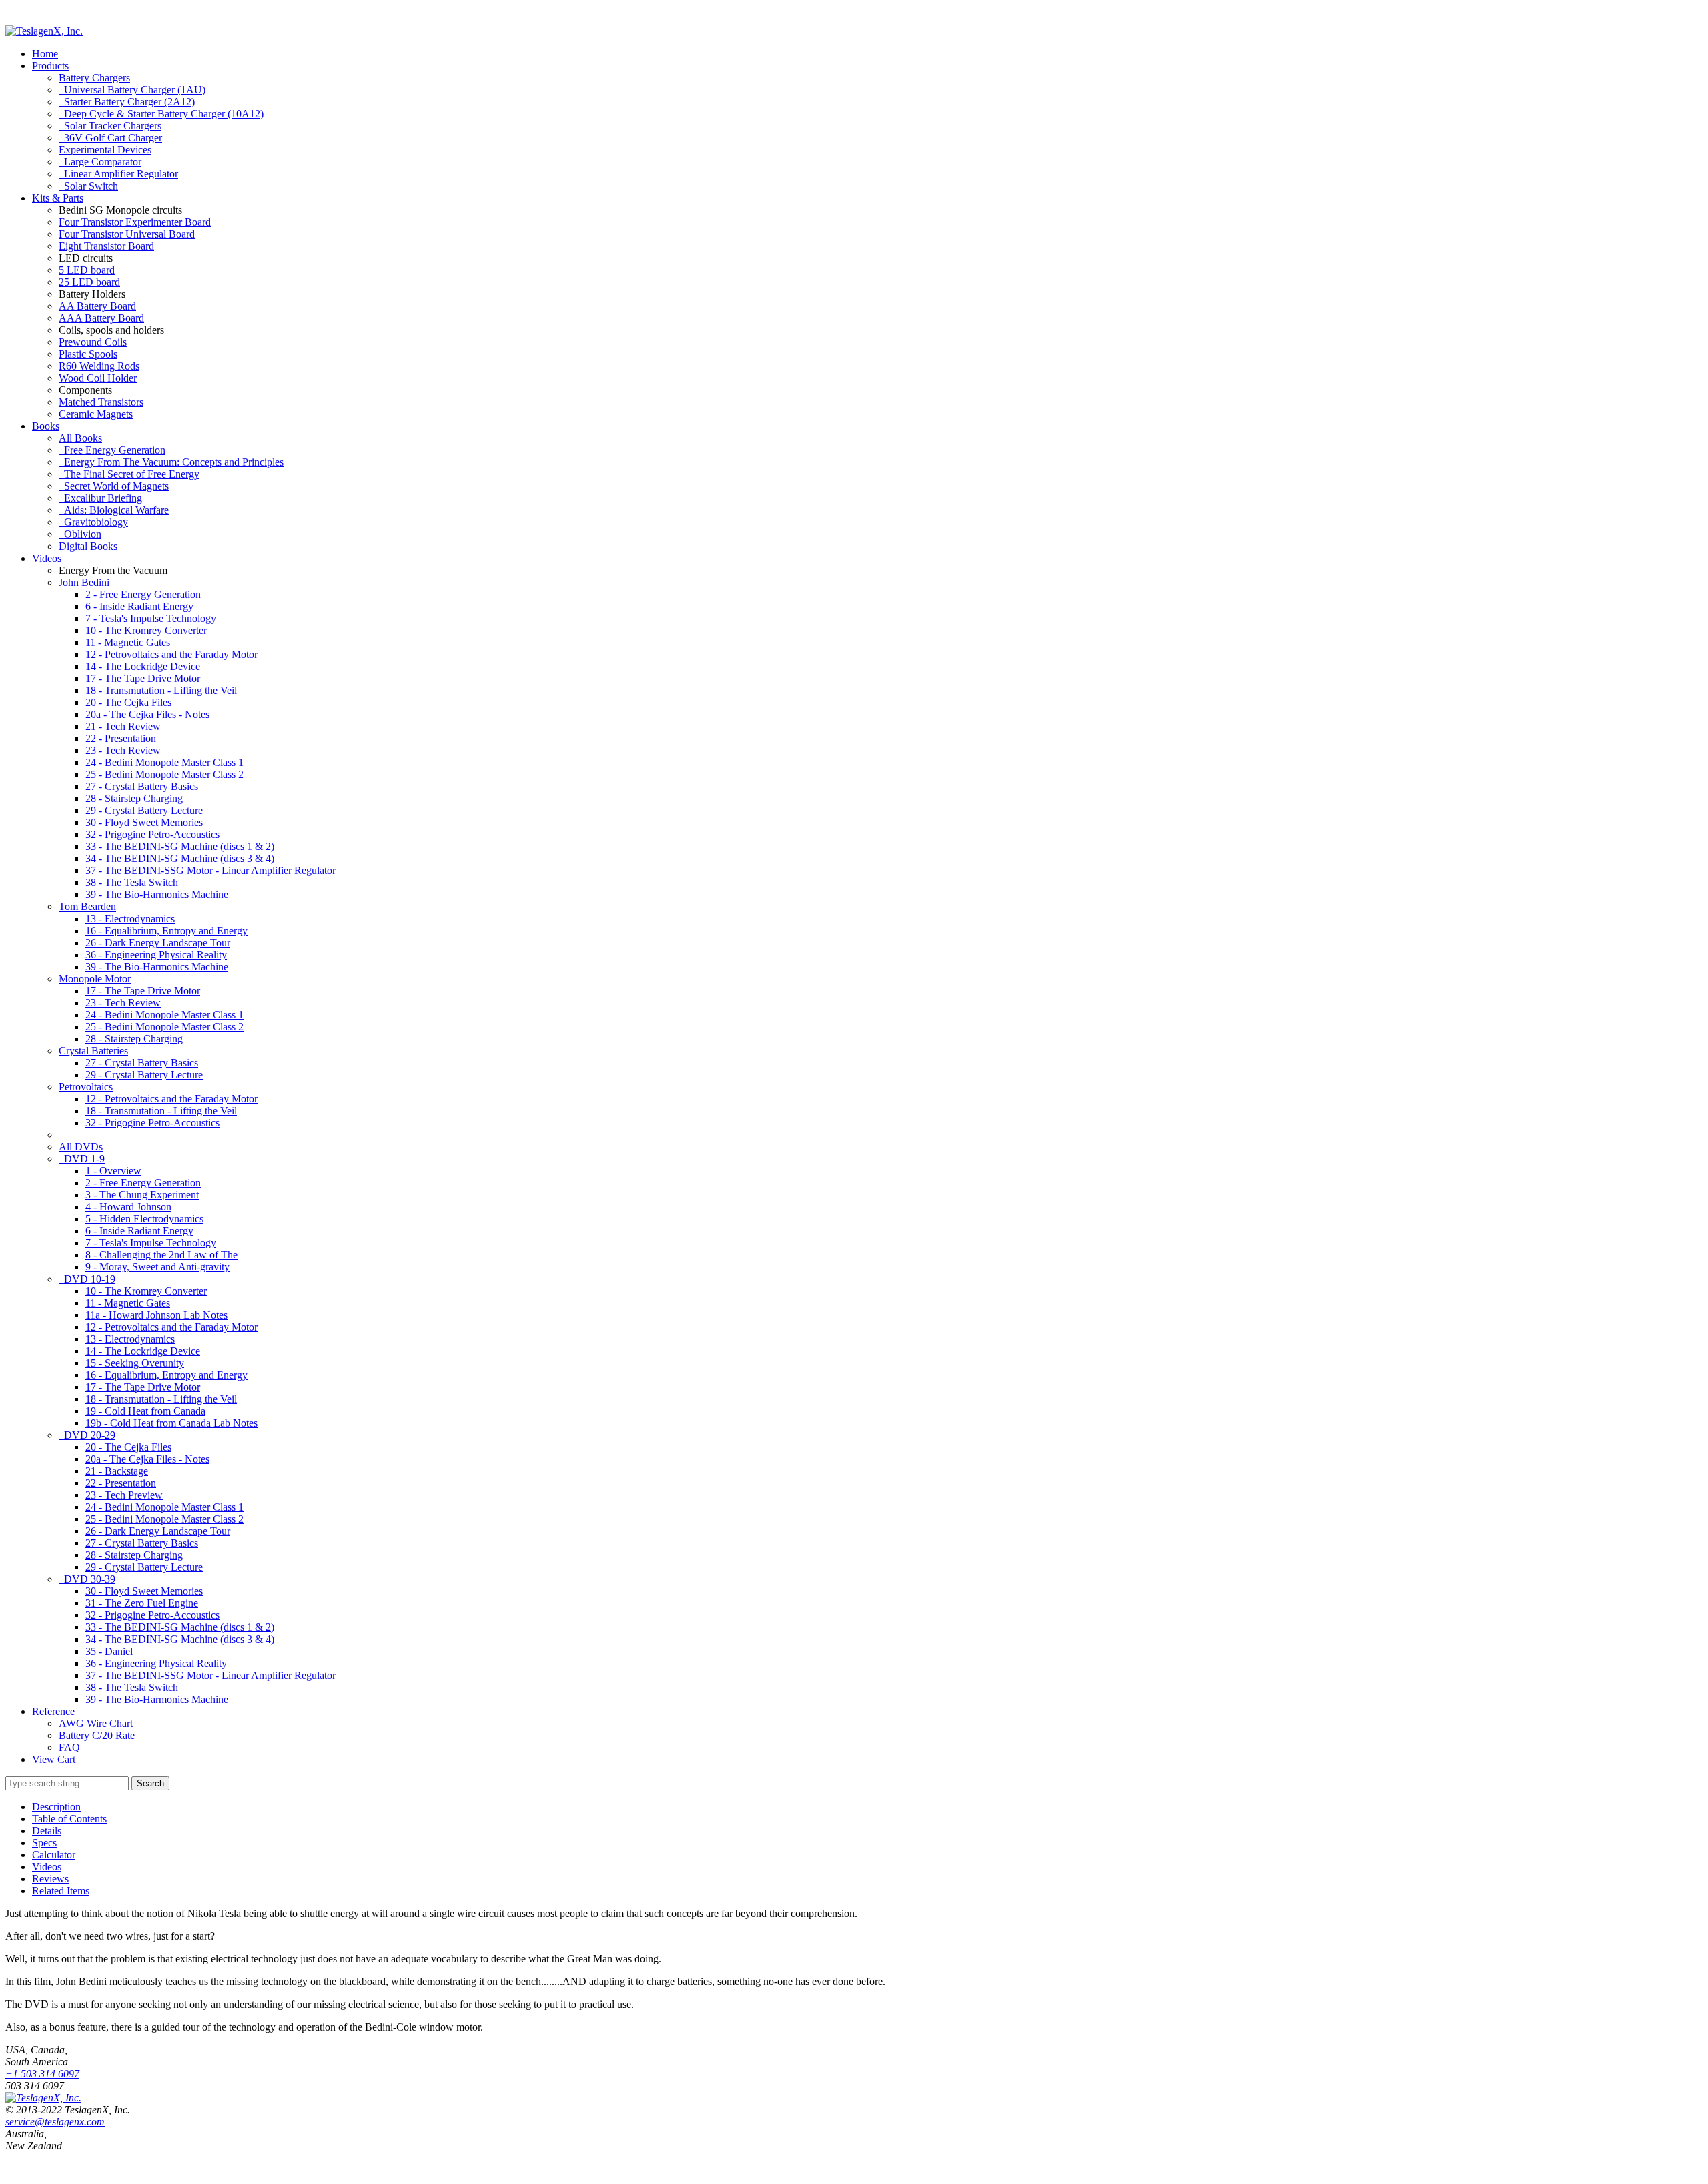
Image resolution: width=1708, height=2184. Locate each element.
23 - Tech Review (123, 750)
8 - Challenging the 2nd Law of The (161, 1255)
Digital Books (88, 546)
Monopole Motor (95, 979)
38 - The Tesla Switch (132, 882)
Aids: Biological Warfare (114, 510)
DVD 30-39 (87, 1579)
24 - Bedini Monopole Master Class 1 (164, 762)
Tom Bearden (87, 906)
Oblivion (80, 534)
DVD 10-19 (87, 1279)
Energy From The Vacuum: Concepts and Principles (171, 462)
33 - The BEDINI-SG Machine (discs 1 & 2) (180, 846)
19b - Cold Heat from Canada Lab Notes (171, 1423)
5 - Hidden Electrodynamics (144, 1219)
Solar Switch (88, 186)
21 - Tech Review (123, 726)
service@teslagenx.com (55, 2122)
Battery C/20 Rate (97, 1735)
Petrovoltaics (86, 1087)
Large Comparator (100, 162)
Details (47, 1831)
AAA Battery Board (101, 318)
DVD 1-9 (82, 1159)
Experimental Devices (105, 150)
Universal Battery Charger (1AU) (132, 90)
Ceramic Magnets (96, 414)
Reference (53, 1711)
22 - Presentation (121, 738)
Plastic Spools (88, 354)
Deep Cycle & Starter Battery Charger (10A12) (161, 114)
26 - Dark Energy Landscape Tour (158, 943)
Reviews (50, 1879)
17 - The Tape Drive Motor (143, 678)
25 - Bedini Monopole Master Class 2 (164, 774)
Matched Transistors (101, 402)
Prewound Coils (93, 342)
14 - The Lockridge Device (143, 666)
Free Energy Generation (112, 450)
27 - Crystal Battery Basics (142, 786)
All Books (80, 438)
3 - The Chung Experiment (142, 1195)
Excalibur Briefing (100, 498)
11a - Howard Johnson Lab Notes (156, 1315)
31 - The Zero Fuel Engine (142, 1603)
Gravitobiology (93, 522)
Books (46, 426)
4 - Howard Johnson (128, 1207)
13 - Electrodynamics (130, 919)
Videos (47, 558)
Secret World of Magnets (114, 486)
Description (56, 1807)
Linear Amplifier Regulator (118, 174)
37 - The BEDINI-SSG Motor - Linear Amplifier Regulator (210, 870)
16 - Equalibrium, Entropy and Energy (166, 931)
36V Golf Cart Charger (110, 138)
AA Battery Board (97, 306)
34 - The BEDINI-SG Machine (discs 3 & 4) (180, 858)
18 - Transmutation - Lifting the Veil (161, 690)
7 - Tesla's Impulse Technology (151, 618)
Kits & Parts (58, 198)
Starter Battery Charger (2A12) (127, 102)
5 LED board (87, 270)
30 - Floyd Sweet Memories (144, 822)
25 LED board (89, 282)
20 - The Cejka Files (128, 702)
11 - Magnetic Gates (128, 642)
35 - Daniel (109, 1651)
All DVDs (81, 1147)
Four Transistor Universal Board (127, 234)
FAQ (69, 1747)
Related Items (61, 1891)
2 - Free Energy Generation (143, 594)
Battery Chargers (94, 78)
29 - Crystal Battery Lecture (144, 810)
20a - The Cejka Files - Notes (147, 714)
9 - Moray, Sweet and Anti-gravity (157, 1267)
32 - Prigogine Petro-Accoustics (152, 834)
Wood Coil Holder (98, 378)
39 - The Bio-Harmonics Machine (157, 894)
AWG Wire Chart (96, 1723)
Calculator (54, 1855)
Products (50, 66)
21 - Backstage (117, 1471)
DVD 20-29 (87, 1435)
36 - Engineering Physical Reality (156, 955)
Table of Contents (69, 1819)
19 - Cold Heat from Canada (145, 1411)
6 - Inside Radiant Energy (139, 606)
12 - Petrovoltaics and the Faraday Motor (171, 654)
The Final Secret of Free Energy (129, 474)
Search (150, 1783)
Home (45, 54)
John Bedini (84, 582)
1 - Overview (113, 1171)
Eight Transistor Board (106, 246)
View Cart (55, 1759)
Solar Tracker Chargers (110, 126)
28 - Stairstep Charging (134, 798)
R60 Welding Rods (99, 366)
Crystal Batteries (93, 1051)
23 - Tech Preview (124, 1495)
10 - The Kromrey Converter (146, 630)
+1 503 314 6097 (42, 2074)
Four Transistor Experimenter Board (135, 222)
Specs (44, 1843)
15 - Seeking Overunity (135, 1363)
